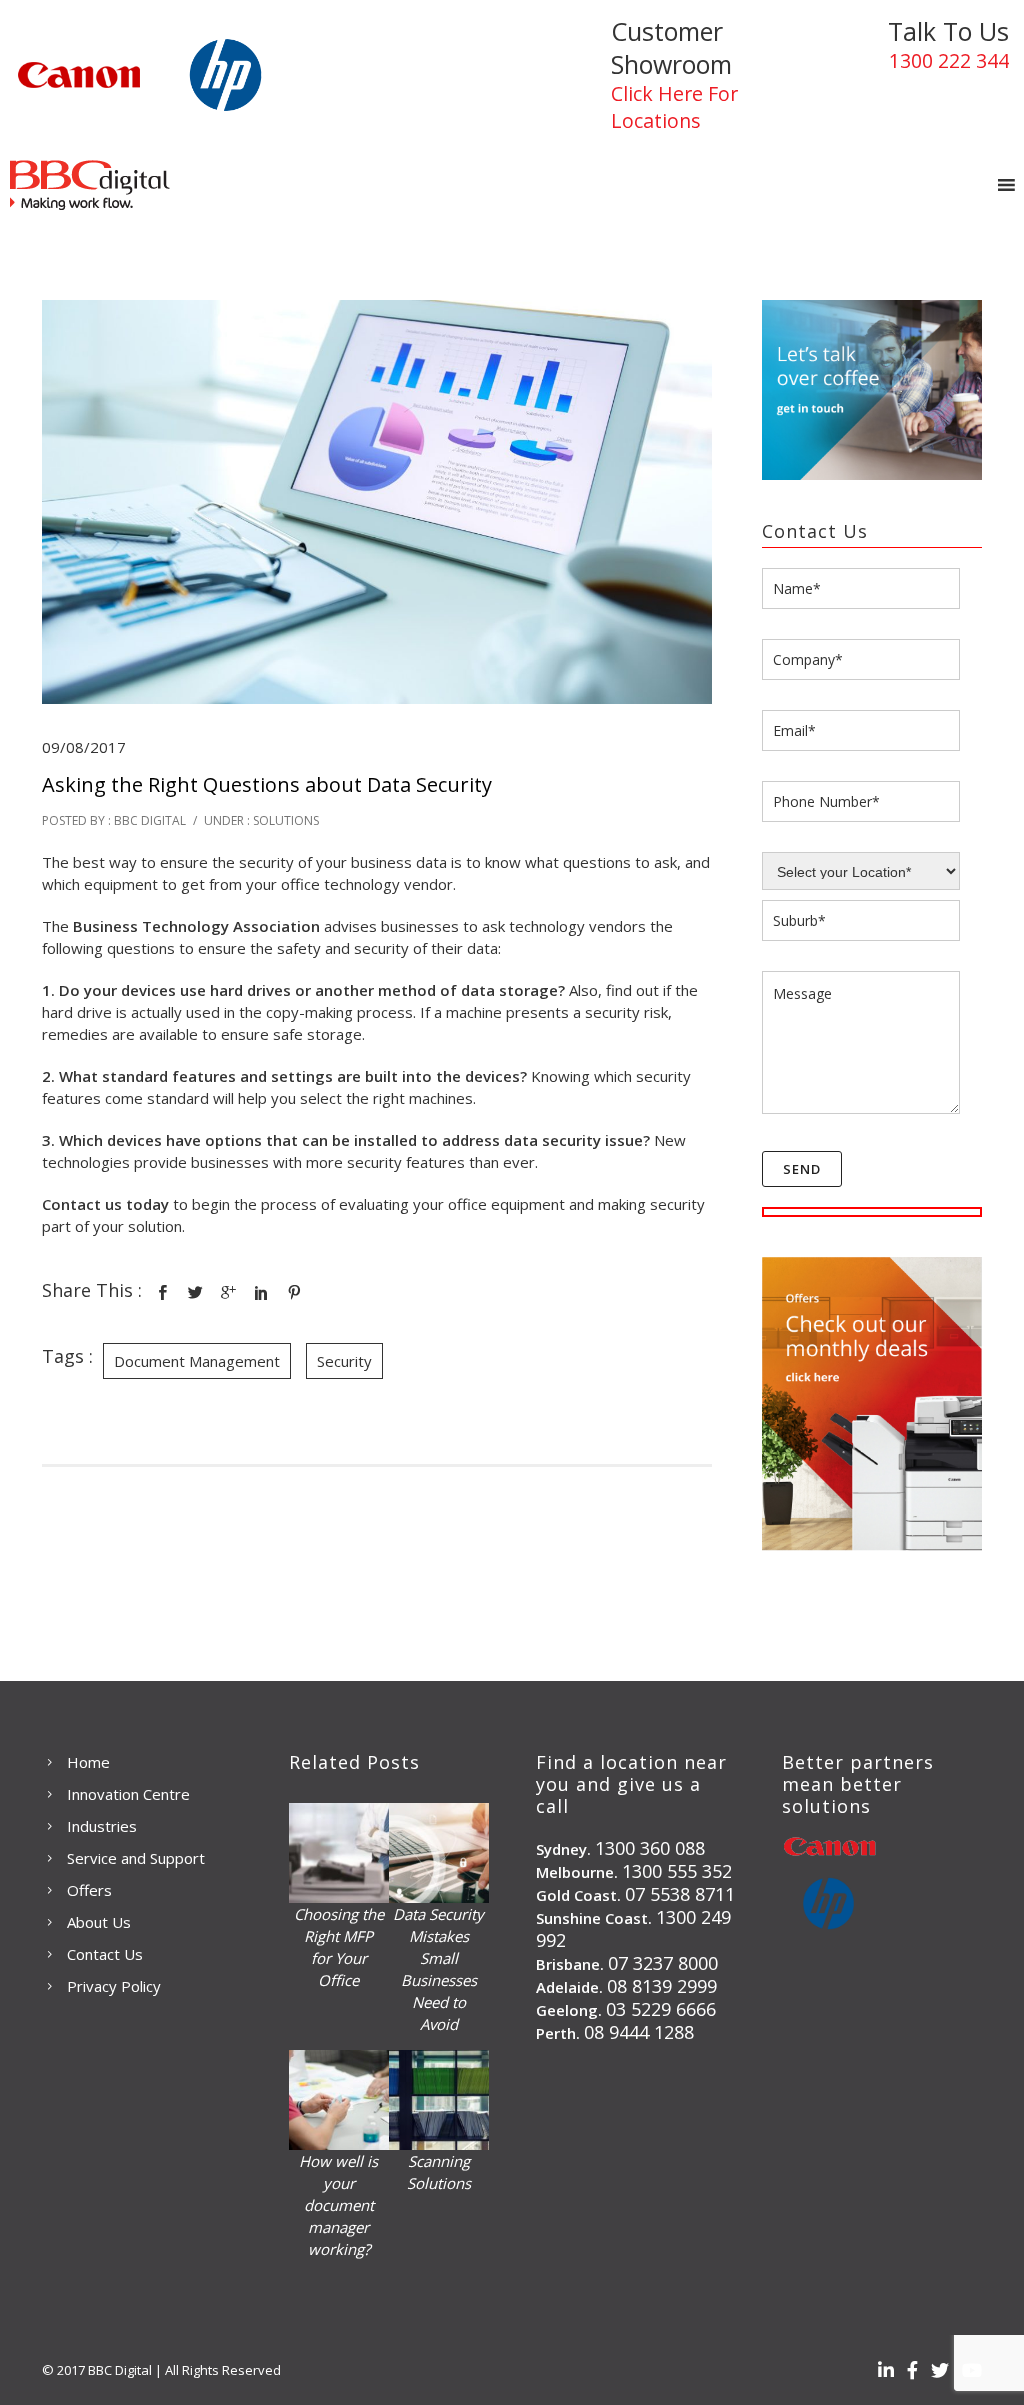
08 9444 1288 (639, 2032)
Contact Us (105, 1954)
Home (88, 1762)
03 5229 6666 (661, 2009)
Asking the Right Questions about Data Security (267, 784)
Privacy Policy (114, 1986)
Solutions (284, 820)
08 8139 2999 (662, 1986)
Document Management (197, 1361)
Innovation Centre (128, 1794)
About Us (99, 1922)
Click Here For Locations (674, 107)
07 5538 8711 (680, 1894)
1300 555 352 (677, 1871)
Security (344, 1361)
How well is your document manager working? (338, 2205)
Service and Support (136, 1858)
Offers (89, 1890)
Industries (102, 1826)
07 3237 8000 (663, 1963)
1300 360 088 (650, 1848)
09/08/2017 (84, 747)
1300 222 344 (949, 60)
